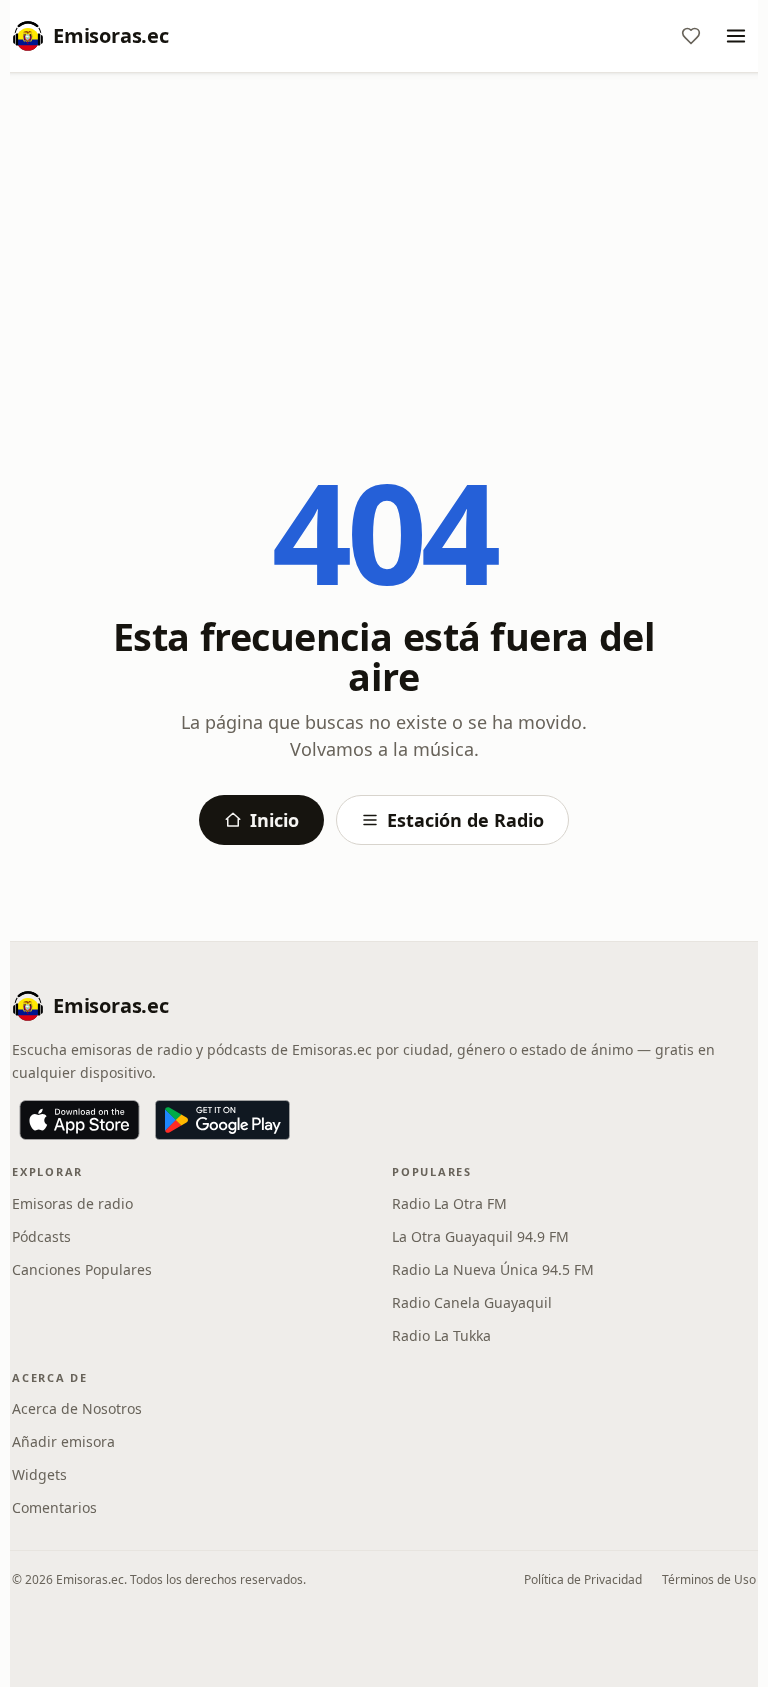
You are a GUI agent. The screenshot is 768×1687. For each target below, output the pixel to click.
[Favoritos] (691, 36)
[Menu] (736, 36)
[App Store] (79, 1120)
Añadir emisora (63, 1441)
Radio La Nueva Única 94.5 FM (493, 1269)
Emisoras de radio (72, 1203)
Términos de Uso (709, 1579)
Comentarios (54, 1507)
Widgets (39, 1474)
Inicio (274, 820)
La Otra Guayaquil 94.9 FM (480, 1236)
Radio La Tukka (441, 1335)
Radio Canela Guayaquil (472, 1302)
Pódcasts (41, 1236)
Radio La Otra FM (449, 1203)
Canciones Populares (82, 1269)
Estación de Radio (465, 820)
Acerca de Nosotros (77, 1408)
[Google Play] (222, 1120)
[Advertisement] (384, 237)
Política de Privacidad (583, 1579)
